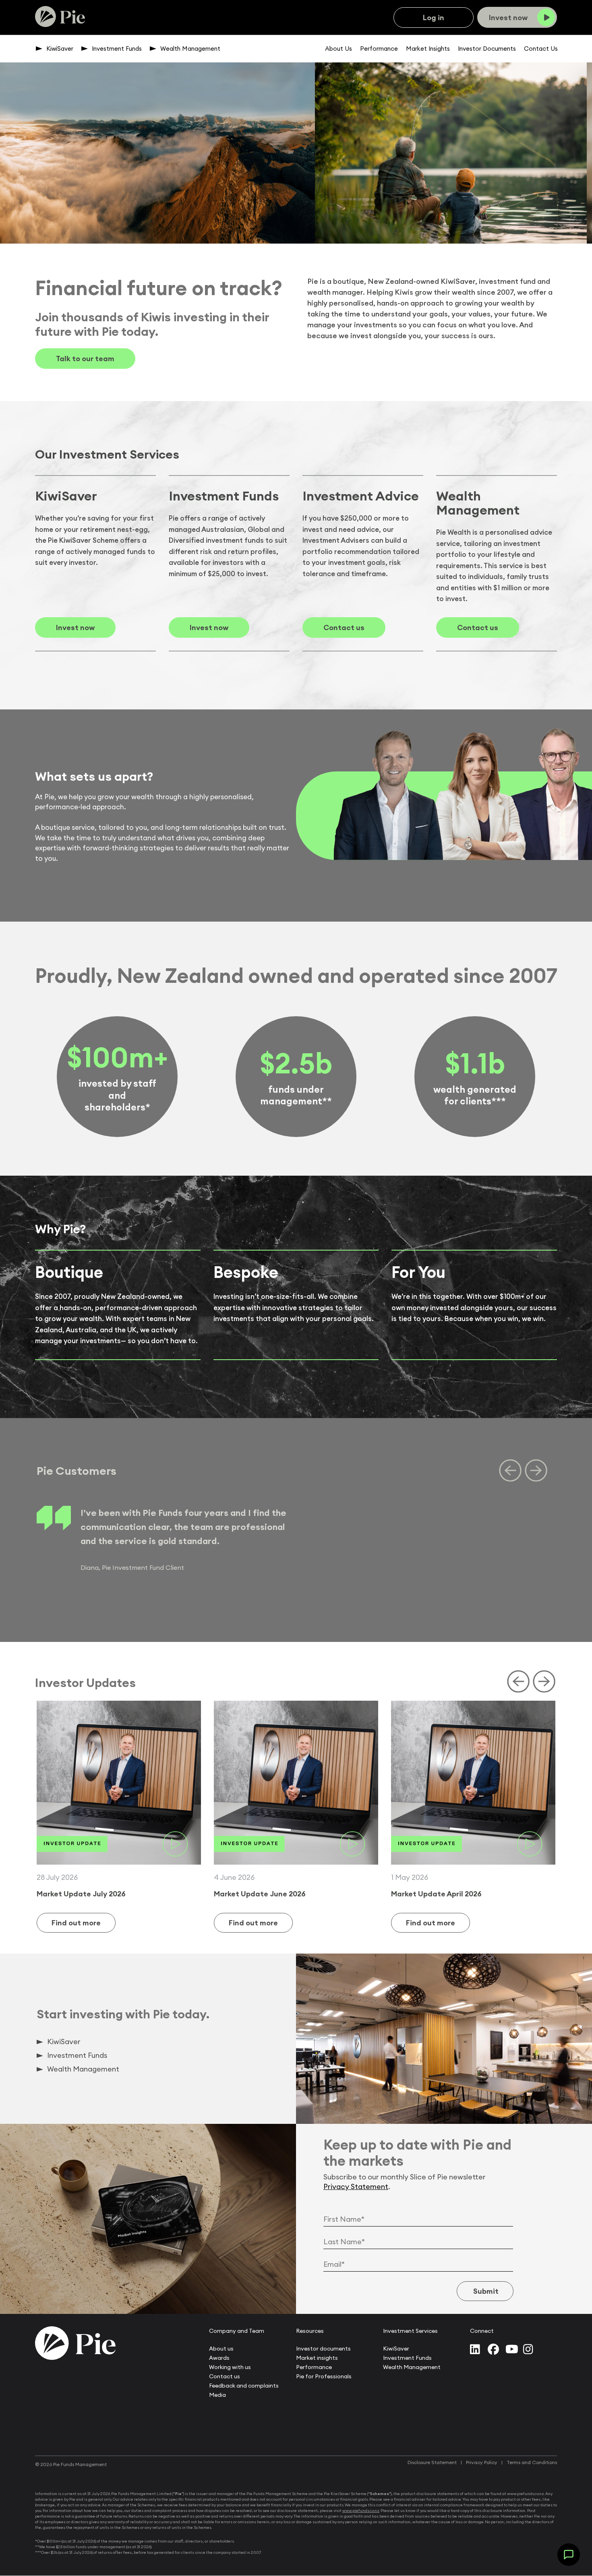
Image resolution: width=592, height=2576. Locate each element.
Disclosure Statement (432, 2462)
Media (217, 2395)
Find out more (76, 1923)
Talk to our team (85, 359)
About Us (338, 49)
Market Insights (428, 49)
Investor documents (323, 2349)
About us (221, 2349)
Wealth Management (190, 49)
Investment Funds (117, 49)
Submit (485, 2291)
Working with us (230, 2367)
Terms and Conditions (532, 2462)
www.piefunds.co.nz (361, 2511)
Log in (434, 18)
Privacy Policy (482, 2462)
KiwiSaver (60, 49)
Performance (379, 49)
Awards (219, 2358)
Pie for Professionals (324, 2376)
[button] (569, 2555)
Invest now (75, 627)
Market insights (317, 2358)
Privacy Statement (356, 2186)
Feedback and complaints (244, 2386)
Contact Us (541, 49)
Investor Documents (487, 49)
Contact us (344, 627)
